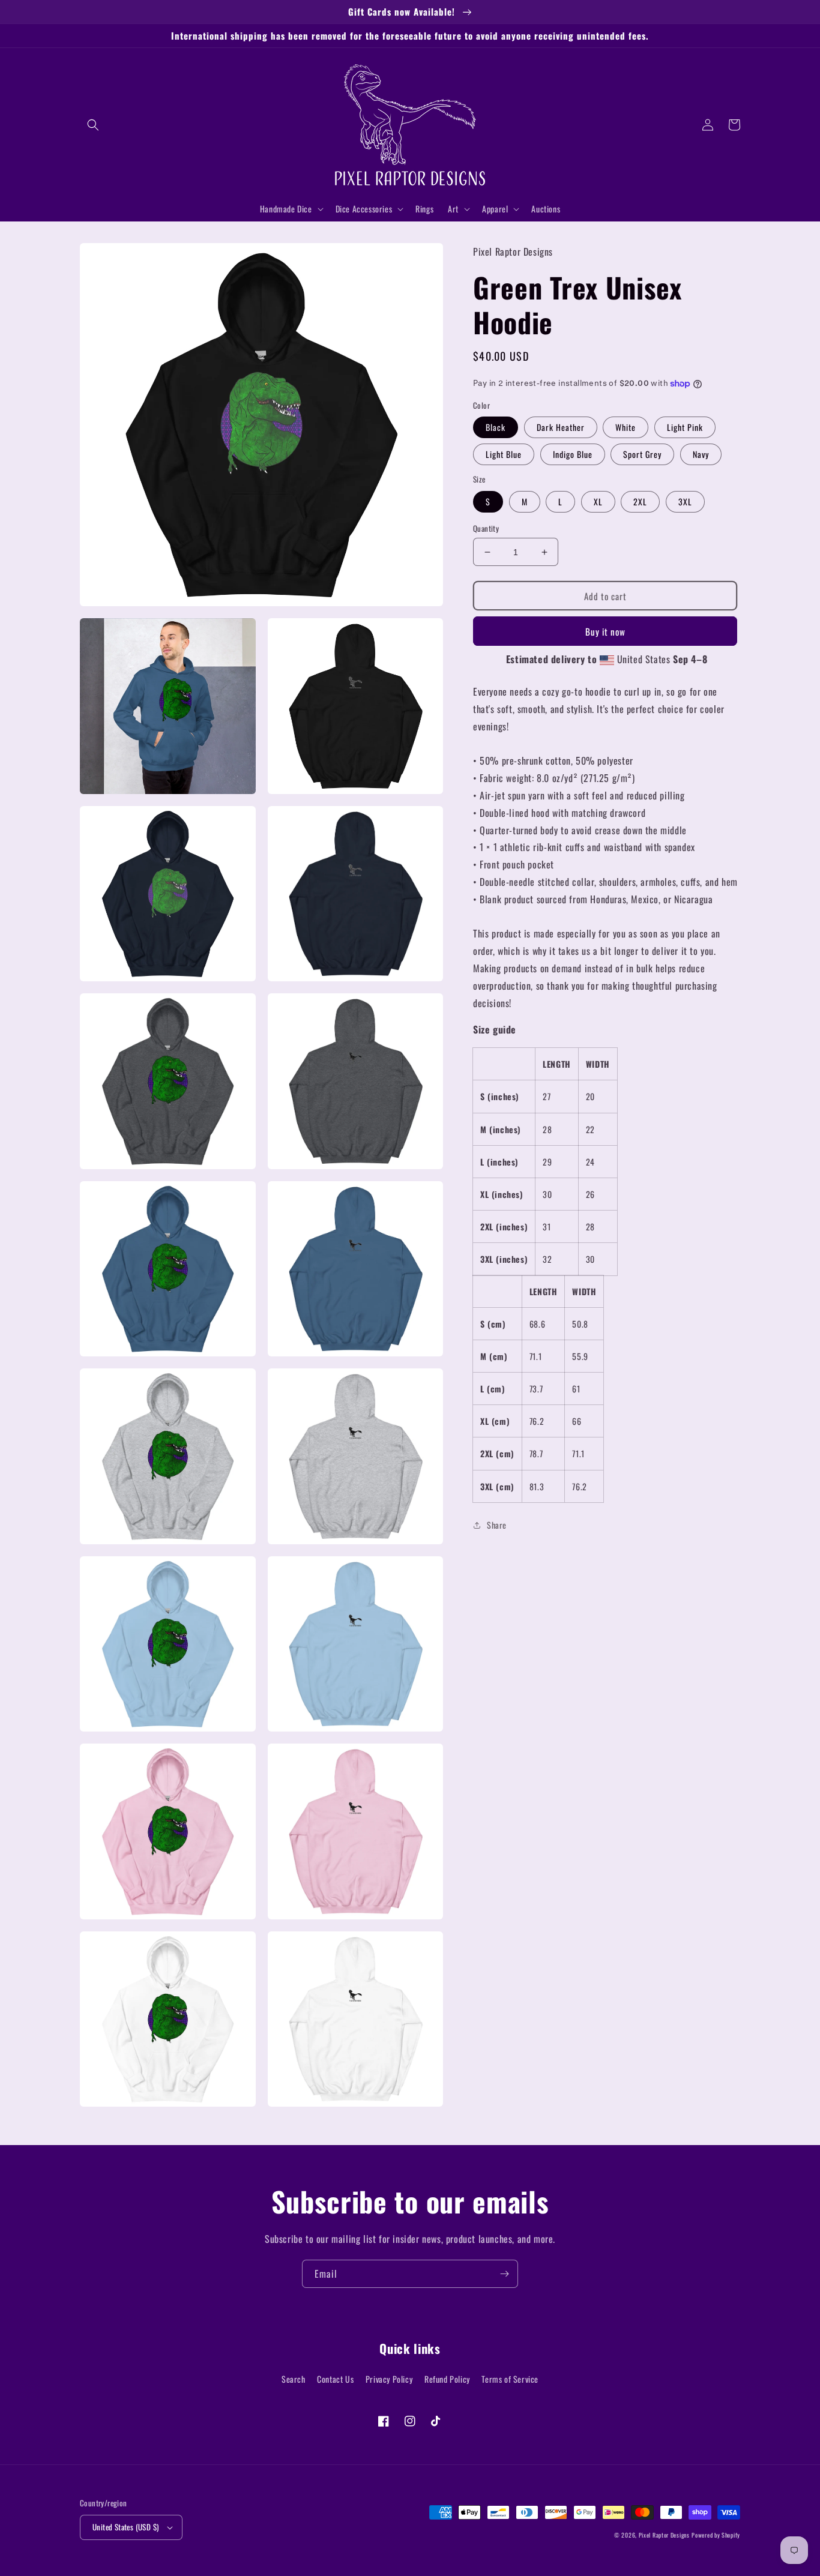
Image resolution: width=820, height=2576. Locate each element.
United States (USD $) (125, 2527)
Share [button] (497, 1525)
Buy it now (605, 631)
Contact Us (335, 2379)
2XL (640, 501)
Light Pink (685, 428)
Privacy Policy (389, 2379)
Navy (701, 455)
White (626, 428)
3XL (685, 501)
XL (598, 501)
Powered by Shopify (716, 2535)
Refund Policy (447, 2379)
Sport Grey (642, 455)
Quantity (486, 528)
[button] (93, 125)
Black (496, 428)
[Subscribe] (504, 2274)
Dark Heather (561, 428)
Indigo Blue (573, 455)
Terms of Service (510, 2379)
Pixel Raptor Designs (664, 2535)
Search (294, 2379)
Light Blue (504, 455)
